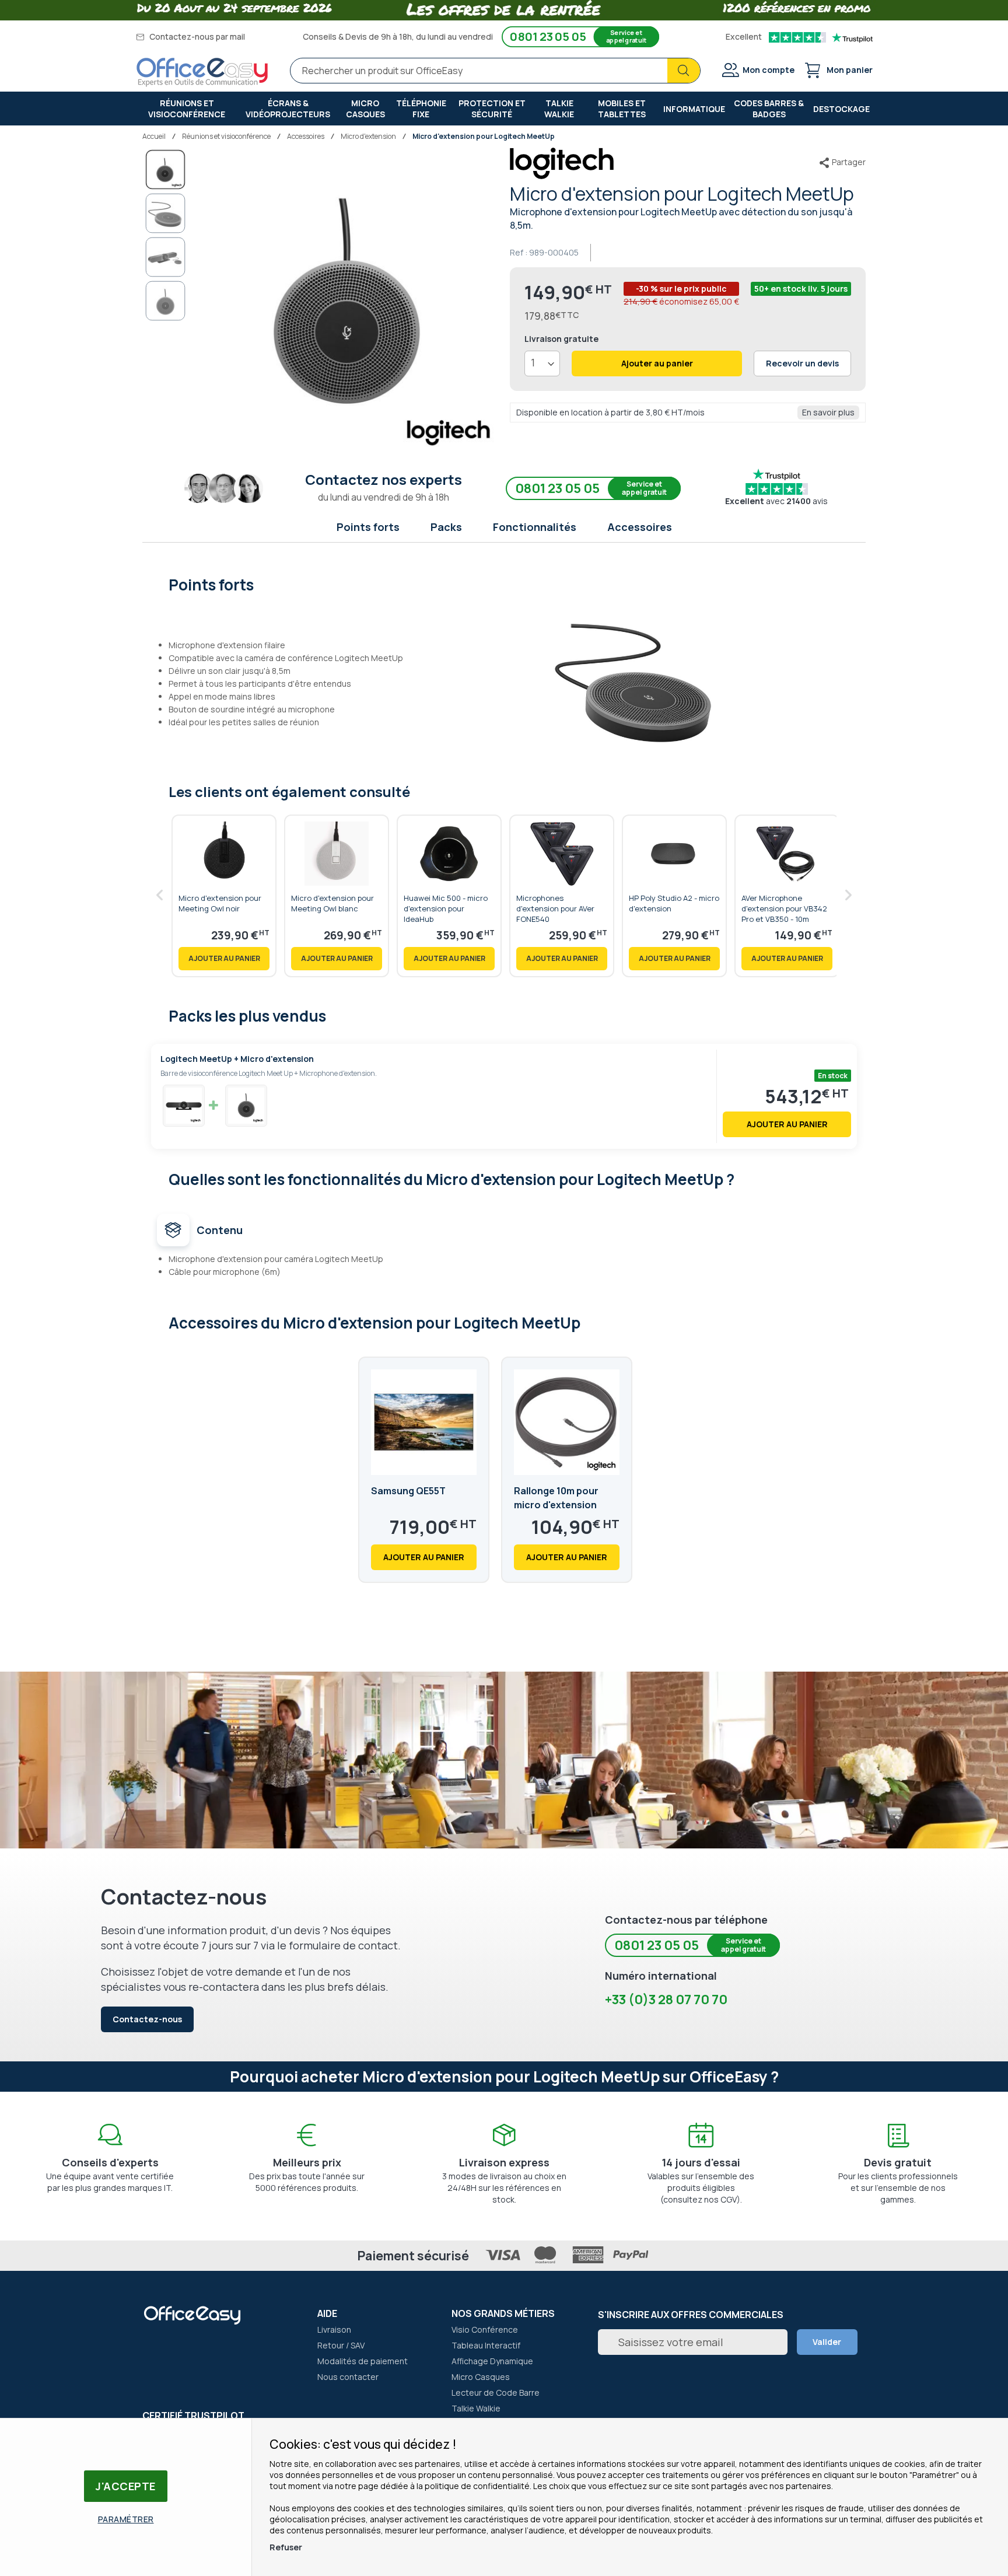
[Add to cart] (224, 959)
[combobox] (495, 71)
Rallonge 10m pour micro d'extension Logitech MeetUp (556, 1505)
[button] (166, 214)
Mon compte (769, 70)
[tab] (504, 583)
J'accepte (126, 2486)
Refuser (286, 2547)
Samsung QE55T (408, 1491)
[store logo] (202, 72)
